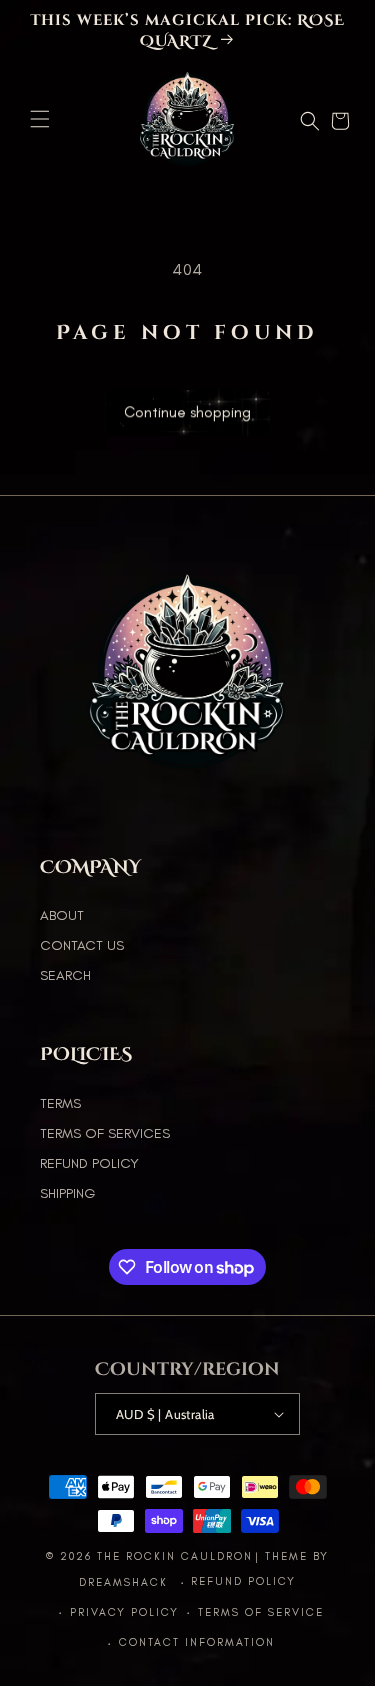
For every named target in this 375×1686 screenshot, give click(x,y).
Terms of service (261, 1612)
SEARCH (65, 975)
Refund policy (243, 1581)
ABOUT (62, 915)
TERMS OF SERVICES (105, 1133)
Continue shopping (187, 416)
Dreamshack (126, 1582)
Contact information (197, 1642)
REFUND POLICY (89, 1163)
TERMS (60, 1103)
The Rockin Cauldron (175, 1556)
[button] (40, 119)
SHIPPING (67, 1193)
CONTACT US (82, 945)
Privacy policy (124, 1612)
